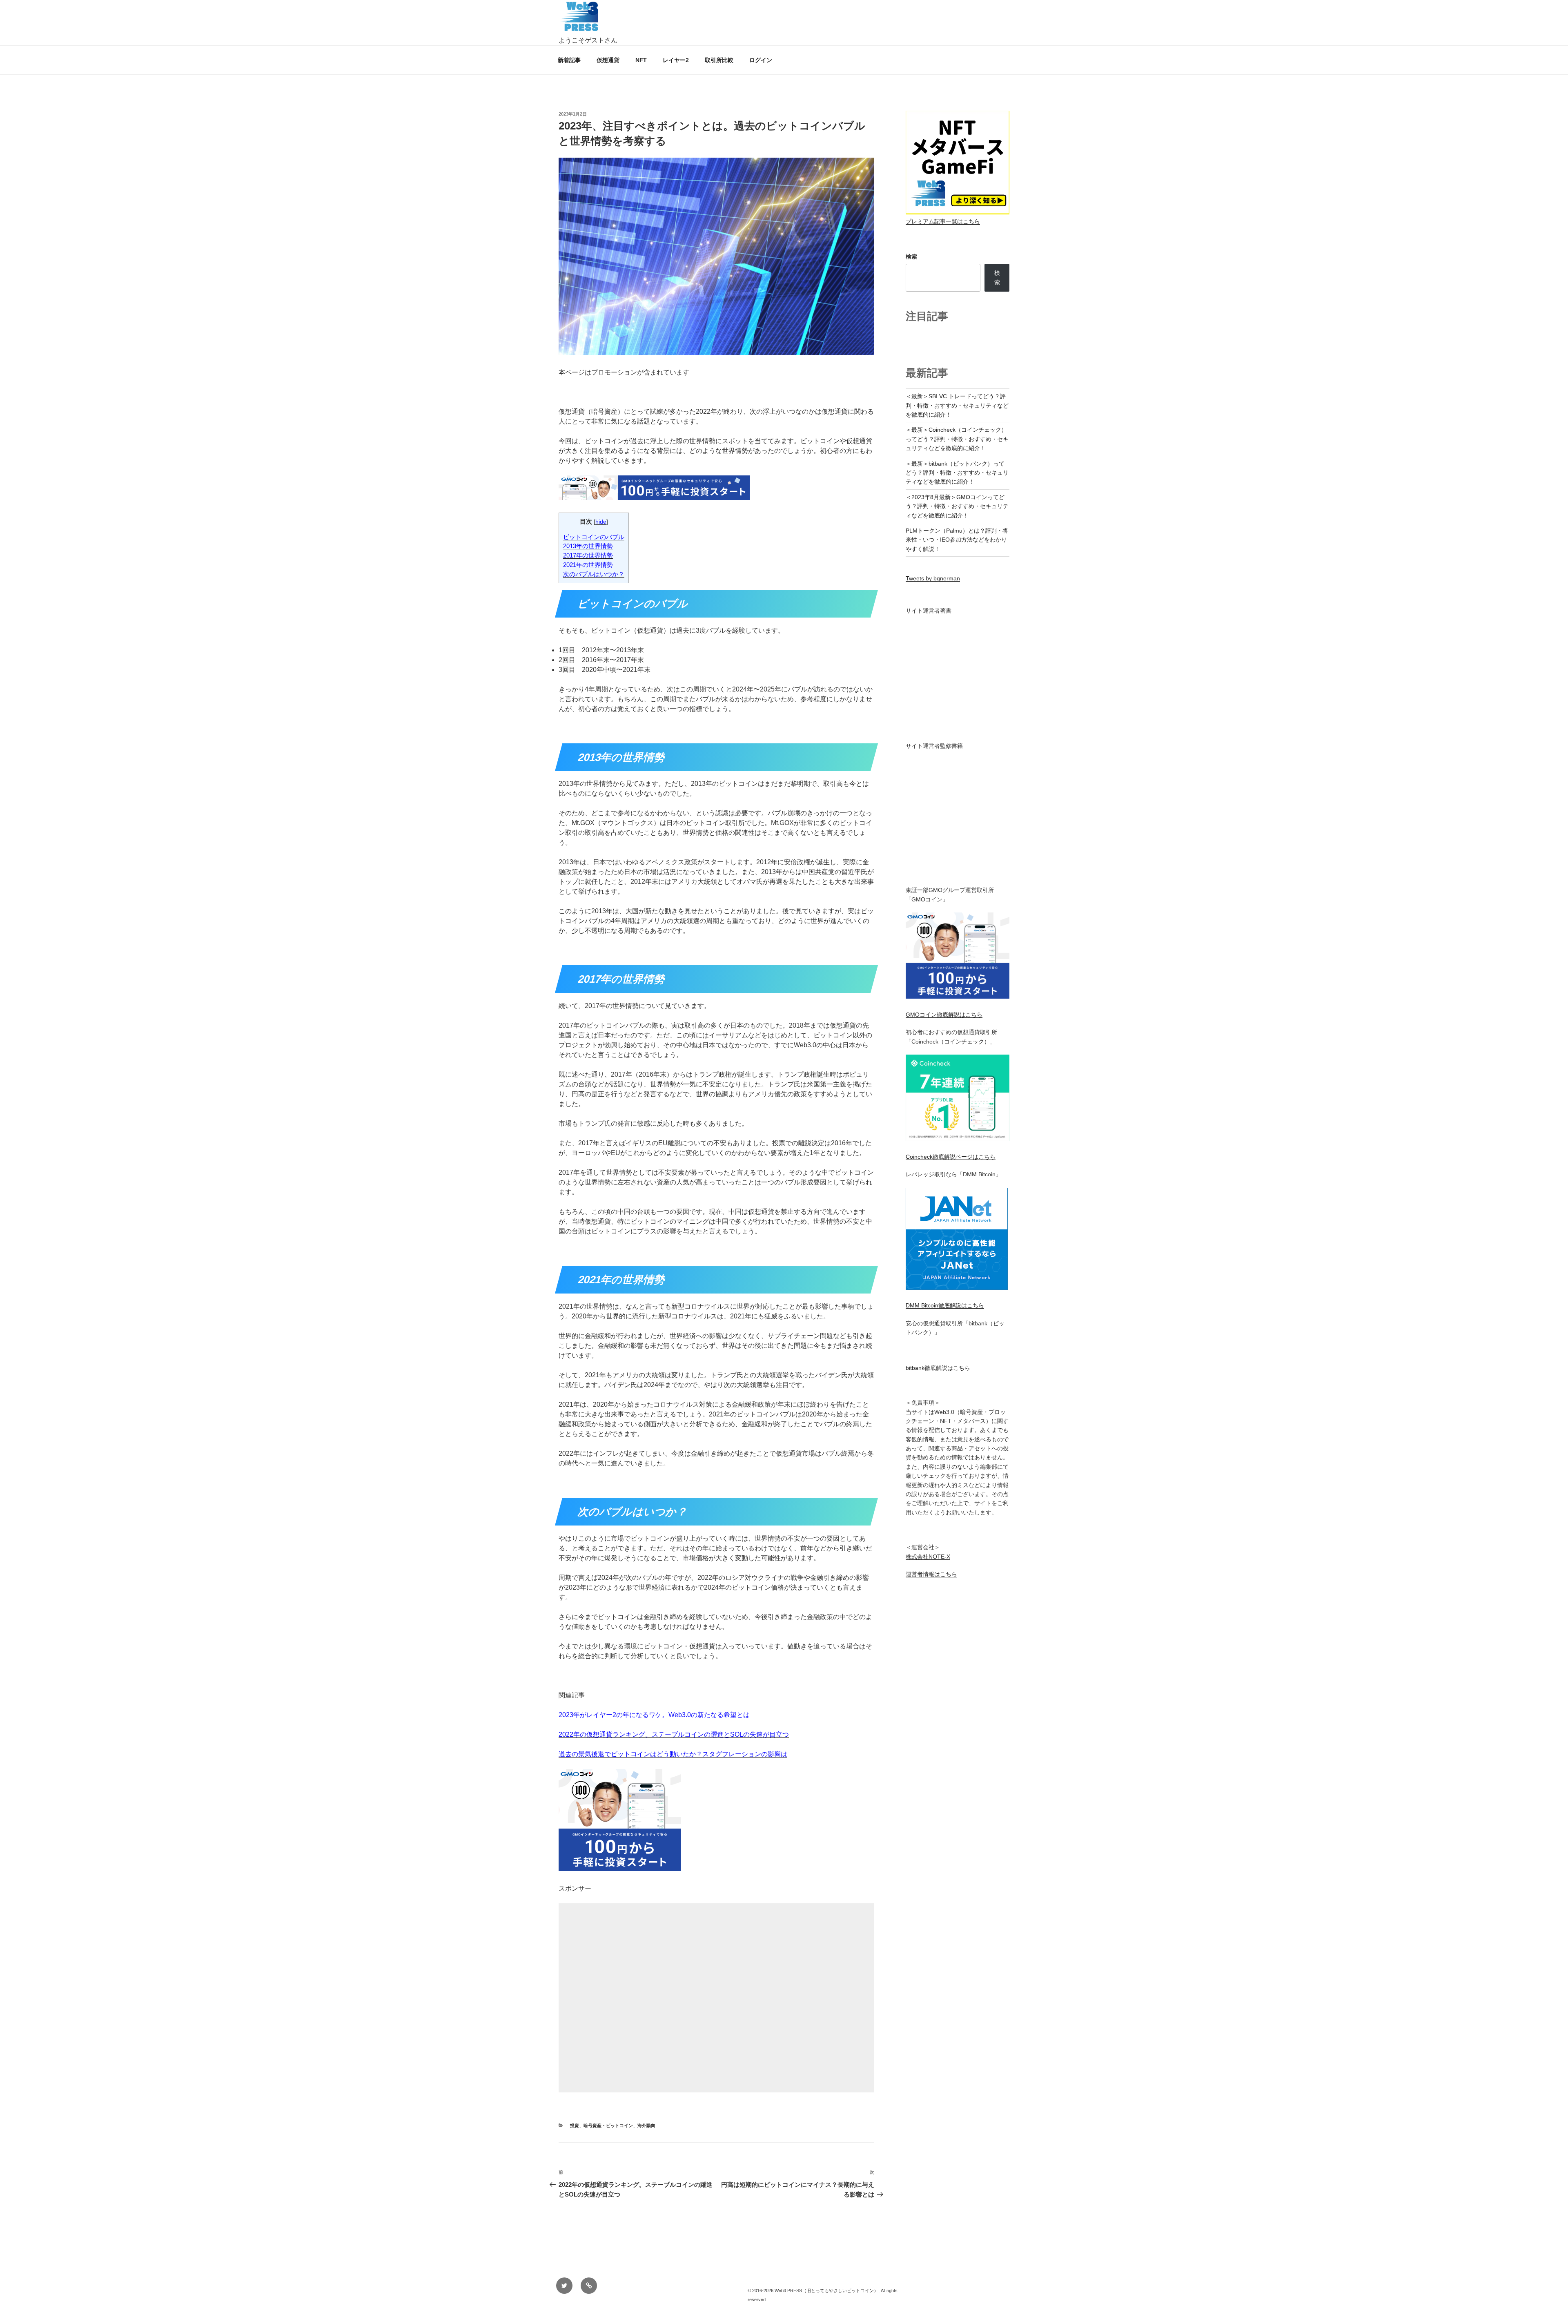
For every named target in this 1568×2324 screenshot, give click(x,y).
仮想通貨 (608, 60)
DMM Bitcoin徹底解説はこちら (945, 1305)
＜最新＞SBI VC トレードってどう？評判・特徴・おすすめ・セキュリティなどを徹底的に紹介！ (957, 405)
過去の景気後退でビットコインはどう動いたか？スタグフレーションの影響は (673, 1754)
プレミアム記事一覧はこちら (943, 221)
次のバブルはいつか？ (594, 574)
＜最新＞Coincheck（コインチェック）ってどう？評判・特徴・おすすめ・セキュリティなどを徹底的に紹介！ (957, 439)
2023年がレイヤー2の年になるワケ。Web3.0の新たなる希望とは (654, 1715)
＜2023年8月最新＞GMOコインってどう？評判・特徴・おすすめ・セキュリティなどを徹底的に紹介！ (957, 506)
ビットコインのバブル (594, 537)
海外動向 (646, 2126)
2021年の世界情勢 (588, 565)
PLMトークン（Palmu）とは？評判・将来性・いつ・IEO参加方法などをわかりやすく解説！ (957, 540)
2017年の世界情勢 (588, 555)
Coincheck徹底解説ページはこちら (951, 1157)
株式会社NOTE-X (928, 1557)
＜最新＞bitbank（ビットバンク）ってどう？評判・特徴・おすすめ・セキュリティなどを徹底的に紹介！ (957, 473)
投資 (575, 2126)
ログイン (761, 60)
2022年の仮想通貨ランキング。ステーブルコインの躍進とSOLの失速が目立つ (674, 1734)
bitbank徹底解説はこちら (938, 1368)
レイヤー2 (676, 60)
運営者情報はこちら (931, 1574)
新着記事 (569, 60)
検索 (911, 256)
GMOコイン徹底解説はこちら (944, 1015)
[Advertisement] (716, 1998)
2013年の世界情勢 (588, 546)
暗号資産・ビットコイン (608, 2126)
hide (601, 522)
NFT (641, 60)
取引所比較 (719, 60)
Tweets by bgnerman (933, 578)
